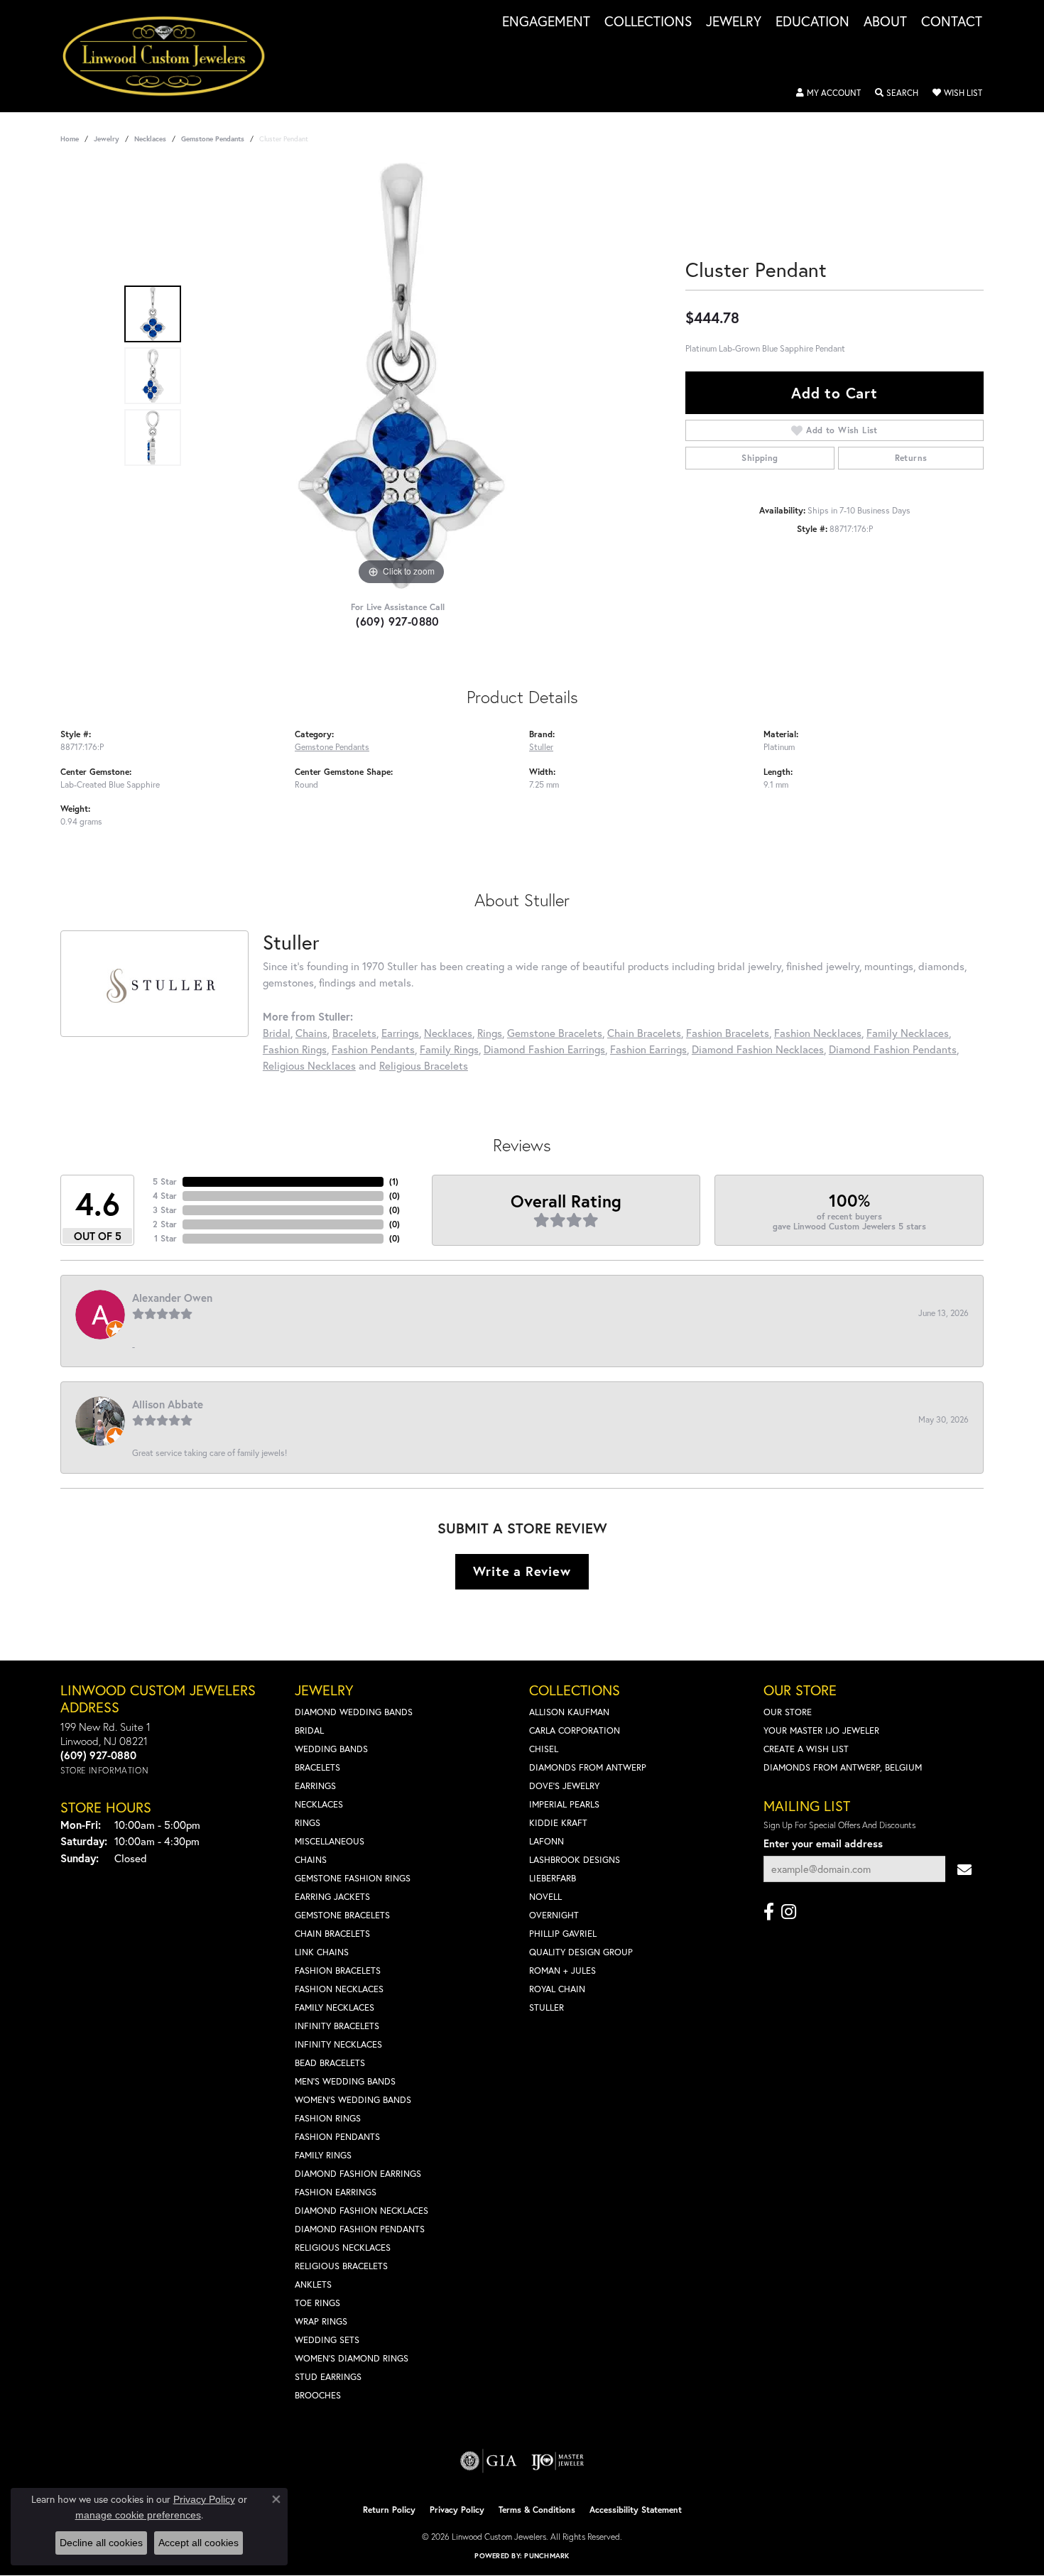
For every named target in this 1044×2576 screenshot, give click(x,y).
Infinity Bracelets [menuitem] (337, 2026)
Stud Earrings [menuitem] (328, 2377)
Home (70, 139)
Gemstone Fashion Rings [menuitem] (353, 1878)
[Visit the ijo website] (558, 2461)
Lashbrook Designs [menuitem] (575, 1860)
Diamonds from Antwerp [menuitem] (588, 1767)
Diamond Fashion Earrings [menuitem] (358, 2174)
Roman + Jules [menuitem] (562, 1971)
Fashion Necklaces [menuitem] (339, 1989)
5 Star (165, 1181)
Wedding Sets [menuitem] (327, 2340)
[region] (401, 376)
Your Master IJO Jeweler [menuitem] (821, 1730)
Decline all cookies (101, 2543)
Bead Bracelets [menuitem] (330, 2063)
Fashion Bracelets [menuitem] (338, 1971)
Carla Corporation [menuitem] (575, 1730)
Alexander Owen (172, 1298)
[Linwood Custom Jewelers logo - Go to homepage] (172, 56)
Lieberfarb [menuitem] (553, 1878)
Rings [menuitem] (308, 1823)
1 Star (165, 1238)
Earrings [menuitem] (315, 1786)
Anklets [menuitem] (313, 2284)
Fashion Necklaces (818, 1033)
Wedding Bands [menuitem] (331, 1749)
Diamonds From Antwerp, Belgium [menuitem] (843, 1767)
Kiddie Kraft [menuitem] (558, 1823)
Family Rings (449, 1049)
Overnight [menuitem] (554, 1915)
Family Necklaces (908, 1033)
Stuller (541, 746)
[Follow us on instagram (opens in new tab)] (789, 1912)
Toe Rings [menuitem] (317, 2303)
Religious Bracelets (424, 1065)
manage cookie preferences (138, 2515)
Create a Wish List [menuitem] (806, 1749)
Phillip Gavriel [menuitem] (563, 1934)
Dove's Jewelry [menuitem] (564, 1786)
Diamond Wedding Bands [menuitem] (354, 1712)
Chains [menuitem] (311, 1860)
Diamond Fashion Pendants (893, 1049)
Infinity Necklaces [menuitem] (338, 2044)
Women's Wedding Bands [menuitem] (353, 2100)
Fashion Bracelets (728, 1033)
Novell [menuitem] (545, 1897)
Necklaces (150, 139)
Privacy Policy (457, 2510)
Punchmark (547, 2556)
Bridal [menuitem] (309, 1730)
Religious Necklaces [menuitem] (343, 2248)
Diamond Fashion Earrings (544, 1049)
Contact (952, 22)
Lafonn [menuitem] (547, 1841)
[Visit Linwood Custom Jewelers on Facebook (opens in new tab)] (769, 1912)
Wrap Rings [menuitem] (321, 2321)
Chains (311, 1033)
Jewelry (734, 22)
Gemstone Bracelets (555, 1033)
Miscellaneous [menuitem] (330, 1841)
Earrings (400, 1033)
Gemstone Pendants (213, 139)
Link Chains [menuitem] (322, 1952)
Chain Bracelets (644, 1033)
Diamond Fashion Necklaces (758, 1049)
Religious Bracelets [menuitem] (341, 2266)
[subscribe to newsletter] (964, 1869)
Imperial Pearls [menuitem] (564, 1804)
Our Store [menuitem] (788, 1712)
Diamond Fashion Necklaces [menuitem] (361, 2211)
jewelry (107, 139)
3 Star (165, 1210)
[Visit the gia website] (489, 2461)
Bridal (277, 1033)
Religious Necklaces (309, 1065)
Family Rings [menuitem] (323, 2155)
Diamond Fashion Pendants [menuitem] (360, 2229)
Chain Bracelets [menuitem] (332, 1934)
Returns (911, 458)
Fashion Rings (295, 1049)
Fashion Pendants (373, 1049)
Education (812, 22)
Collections (648, 22)
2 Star (165, 1224)
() (394, 1181)
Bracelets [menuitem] (317, 1767)
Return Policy (389, 2510)
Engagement (546, 22)
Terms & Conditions (537, 2510)
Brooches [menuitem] (318, 2395)
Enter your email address (823, 1843)
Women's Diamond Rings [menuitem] (352, 2358)
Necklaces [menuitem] (319, 1804)
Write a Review (522, 1571)
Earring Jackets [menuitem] (332, 1897)
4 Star (165, 1196)
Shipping (760, 458)
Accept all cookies (199, 2543)
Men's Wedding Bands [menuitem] (345, 2081)
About (885, 22)
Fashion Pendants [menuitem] (337, 2137)
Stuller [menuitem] (547, 2007)
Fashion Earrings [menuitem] (336, 2192)
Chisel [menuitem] (544, 1749)
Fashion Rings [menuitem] (328, 2118)
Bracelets (354, 1033)
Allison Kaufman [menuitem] (569, 1712)
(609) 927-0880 (398, 621)
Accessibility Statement (636, 2510)
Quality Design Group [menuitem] (581, 1952)
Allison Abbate (168, 1404)
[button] (828, 93)
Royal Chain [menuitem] (557, 1989)
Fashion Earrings (648, 1049)
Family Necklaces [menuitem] (335, 2007)
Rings (490, 1033)
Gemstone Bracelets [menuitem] (342, 1915)
